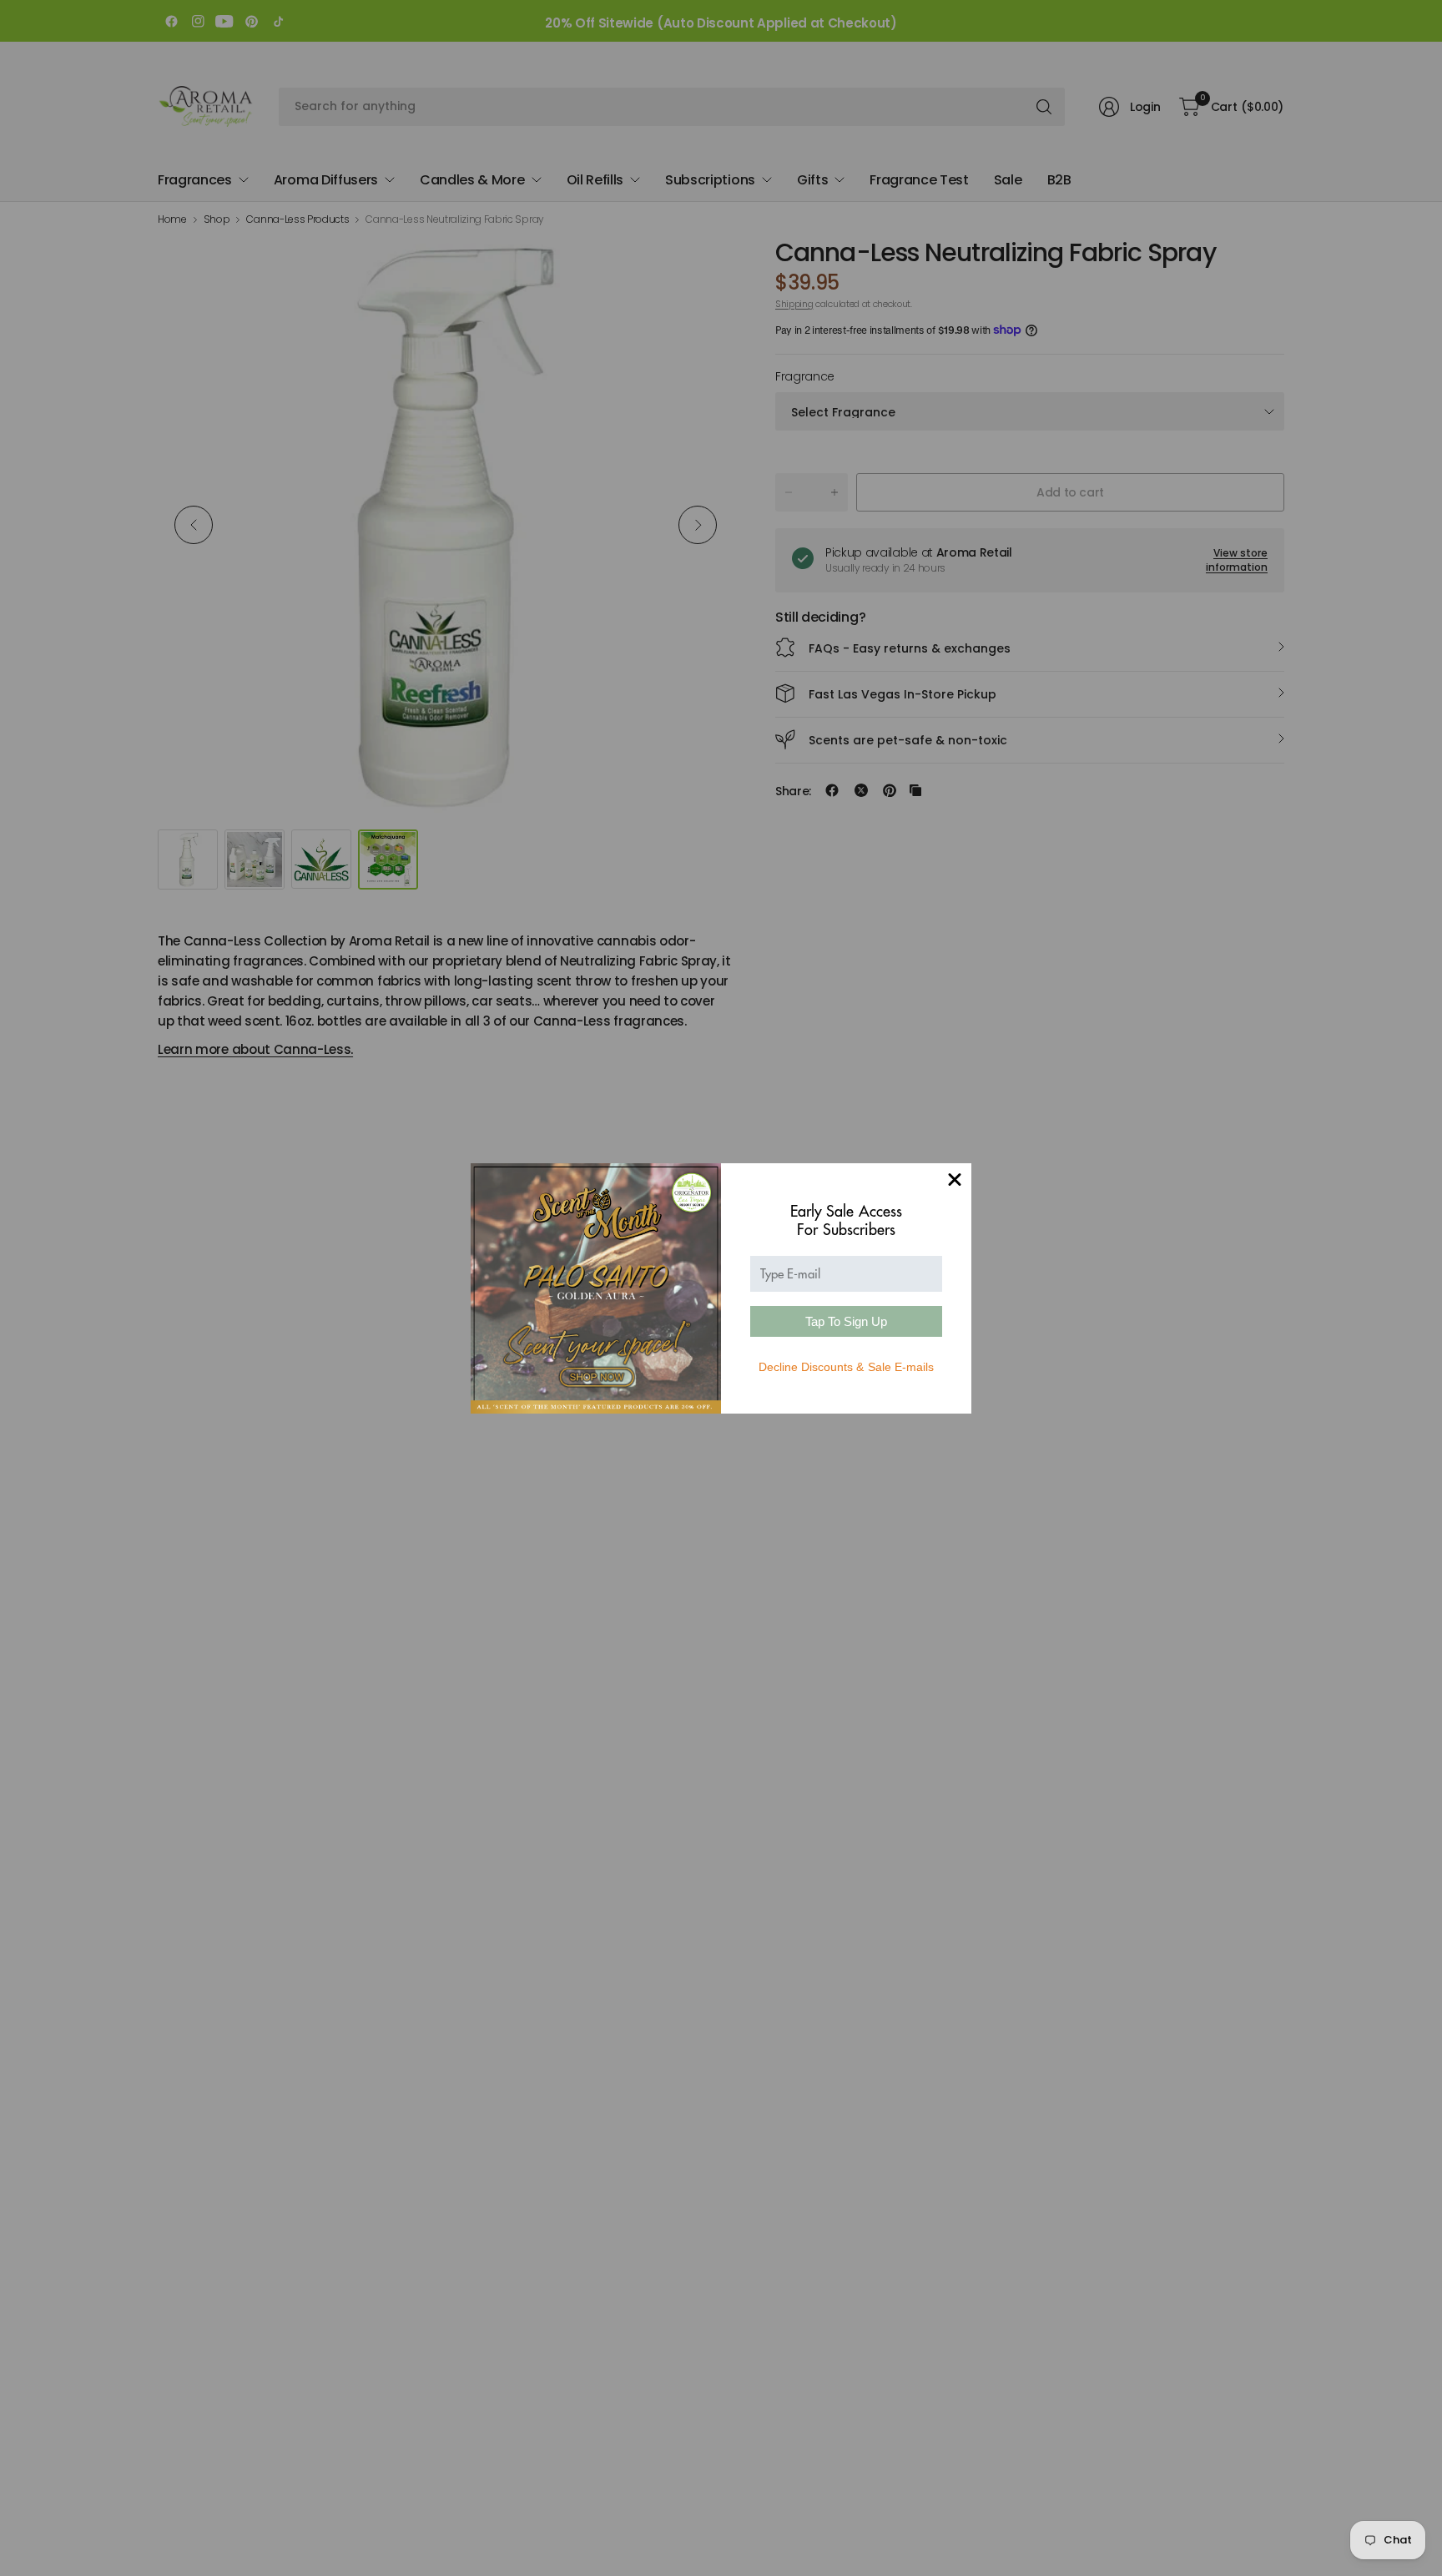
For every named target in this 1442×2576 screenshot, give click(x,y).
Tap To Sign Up (846, 1321)
